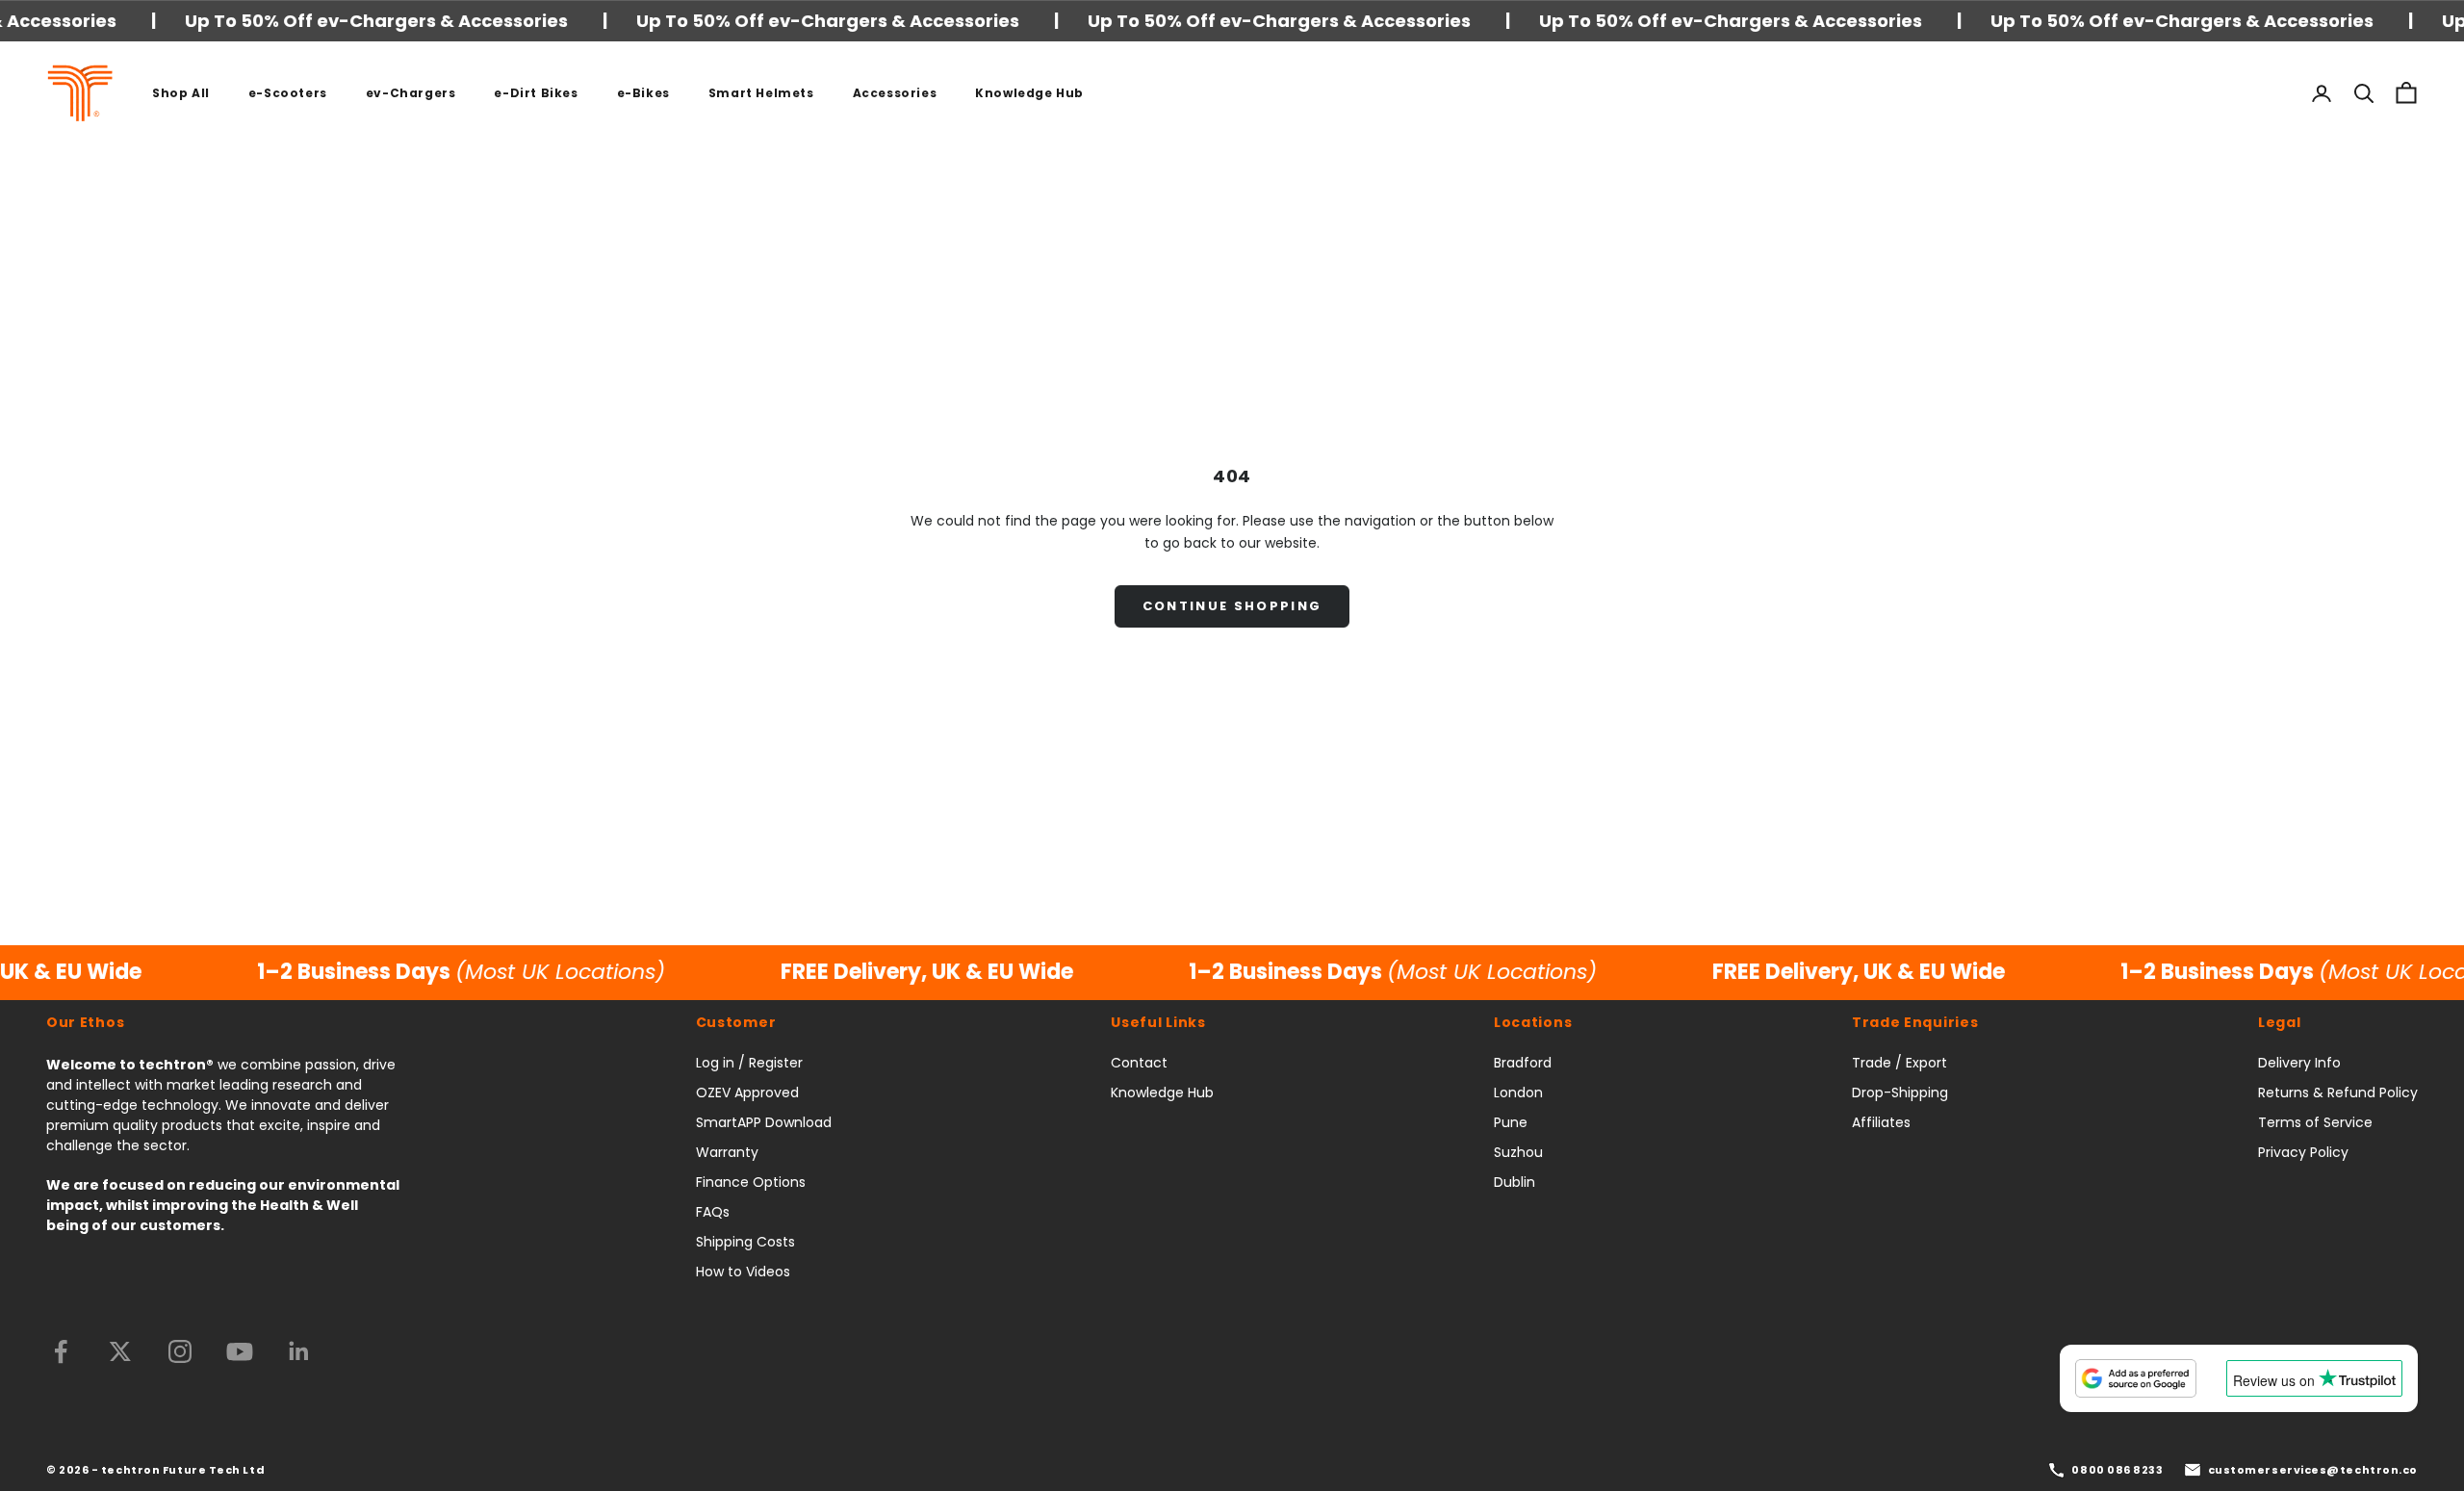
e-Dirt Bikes (536, 93)
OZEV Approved (747, 1093)
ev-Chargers (411, 93)
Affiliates (1881, 1122)
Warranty (727, 1152)
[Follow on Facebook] (61, 1351)
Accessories (895, 93)
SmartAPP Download (764, 1122)
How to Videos (743, 1272)
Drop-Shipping (1900, 1093)
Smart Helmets (761, 93)
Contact (1139, 1063)
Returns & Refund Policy (2338, 1093)
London (1518, 1093)
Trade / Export (1899, 1063)
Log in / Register (749, 1063)
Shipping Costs (745, 1242)
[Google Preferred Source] (2136, 1378)
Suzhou (1518, 1152)
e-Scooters (288, 93)
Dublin (1514, 1182)
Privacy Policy (2303, 1152)
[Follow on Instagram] (180, 1351)
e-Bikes (643, 93)
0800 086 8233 (2117, 1470)
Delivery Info (2299, 1063)
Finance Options (751, 1182)
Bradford (1523, 1063)
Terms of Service (2315, 1122)
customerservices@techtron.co (2313, 1470)
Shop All (181, 93)
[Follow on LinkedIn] (299, 1351)
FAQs (713, 1212)
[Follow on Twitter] (120, 1351)
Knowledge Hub (1029, 93)
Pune (1511, 1122)
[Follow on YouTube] (240, 1351)
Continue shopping (1232, 606)
